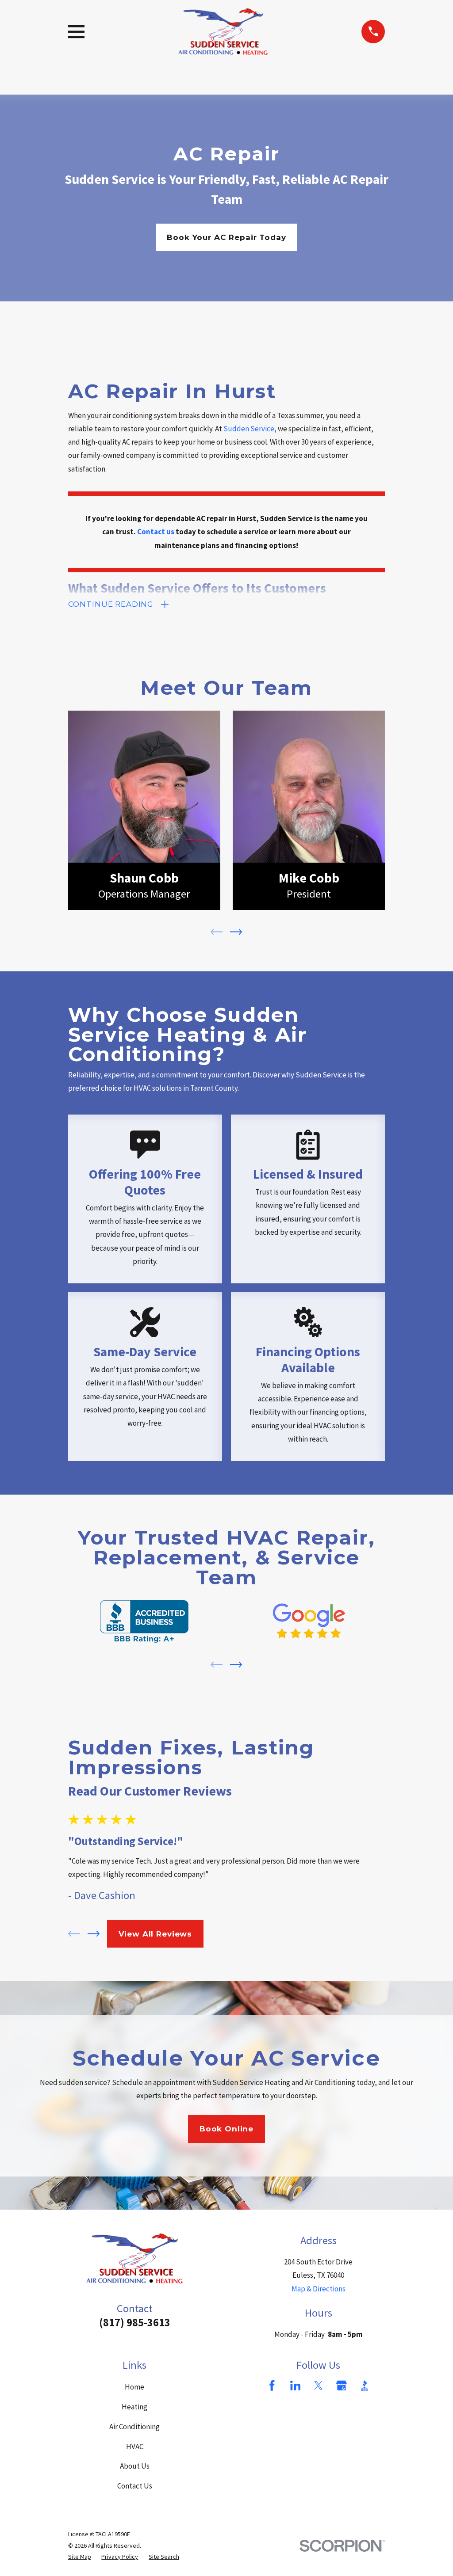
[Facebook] (272, 2386)
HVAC (135, 2447)
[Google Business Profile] (342, 2386)
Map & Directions (319, 2289)
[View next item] (236, 932)
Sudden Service (249, 429)
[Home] (223, 32)
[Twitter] (319, 2386)
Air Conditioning (134, 2427)
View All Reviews (155, 1934)
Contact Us (135, 2486)
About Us (135, 2466)
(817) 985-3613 (135, 2323)
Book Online (226, 2129)
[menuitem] (80, 2557)
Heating (134, 2407)
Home (134, 2387)
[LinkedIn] (296, 2386)
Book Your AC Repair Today (226, 237)
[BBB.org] (365, 2386)
